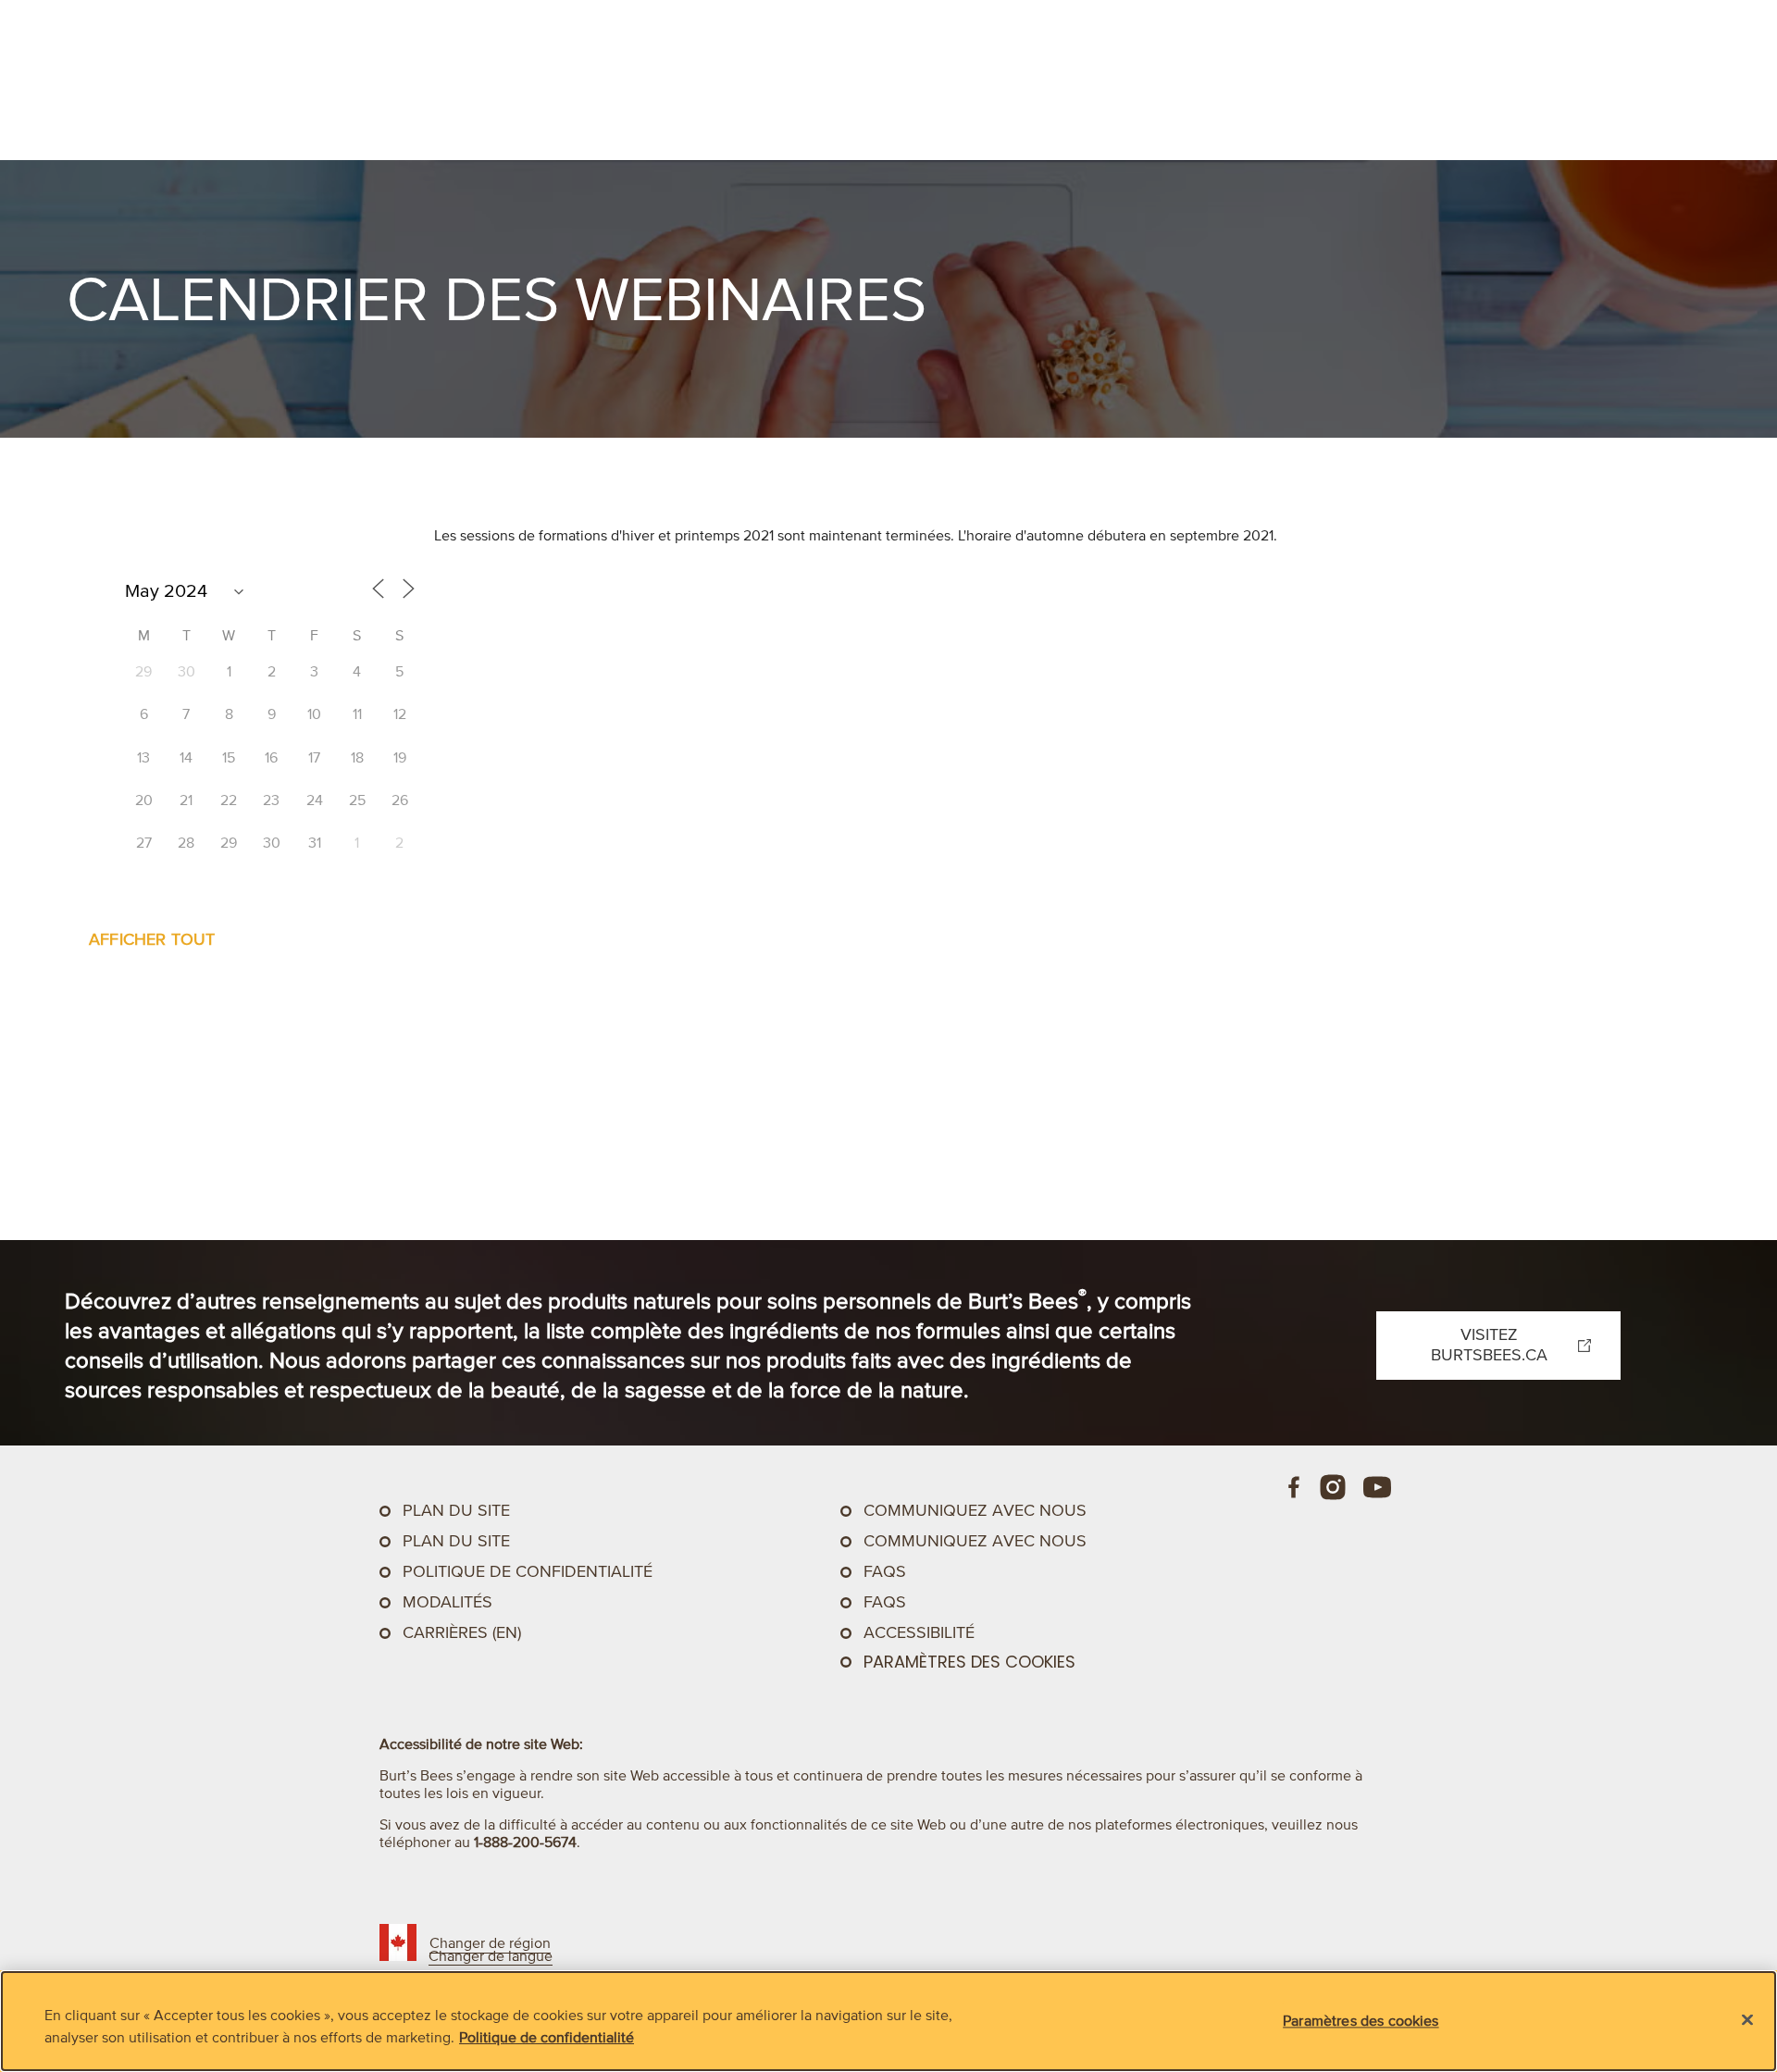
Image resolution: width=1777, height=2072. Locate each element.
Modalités (447, 1602)
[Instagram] (1333, 1487)
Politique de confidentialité (528, 1571)
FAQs (885, 1571)
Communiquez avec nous (975, 1541)
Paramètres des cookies (969, 1662)
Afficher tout (152, 939)
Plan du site (456, 1510)
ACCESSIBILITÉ (919, 1632)
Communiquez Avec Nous (975, 1510)
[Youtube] (1377, 1487)
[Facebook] (1295, 1487)
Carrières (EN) (462, 1632)
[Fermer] (1747, 2020)
